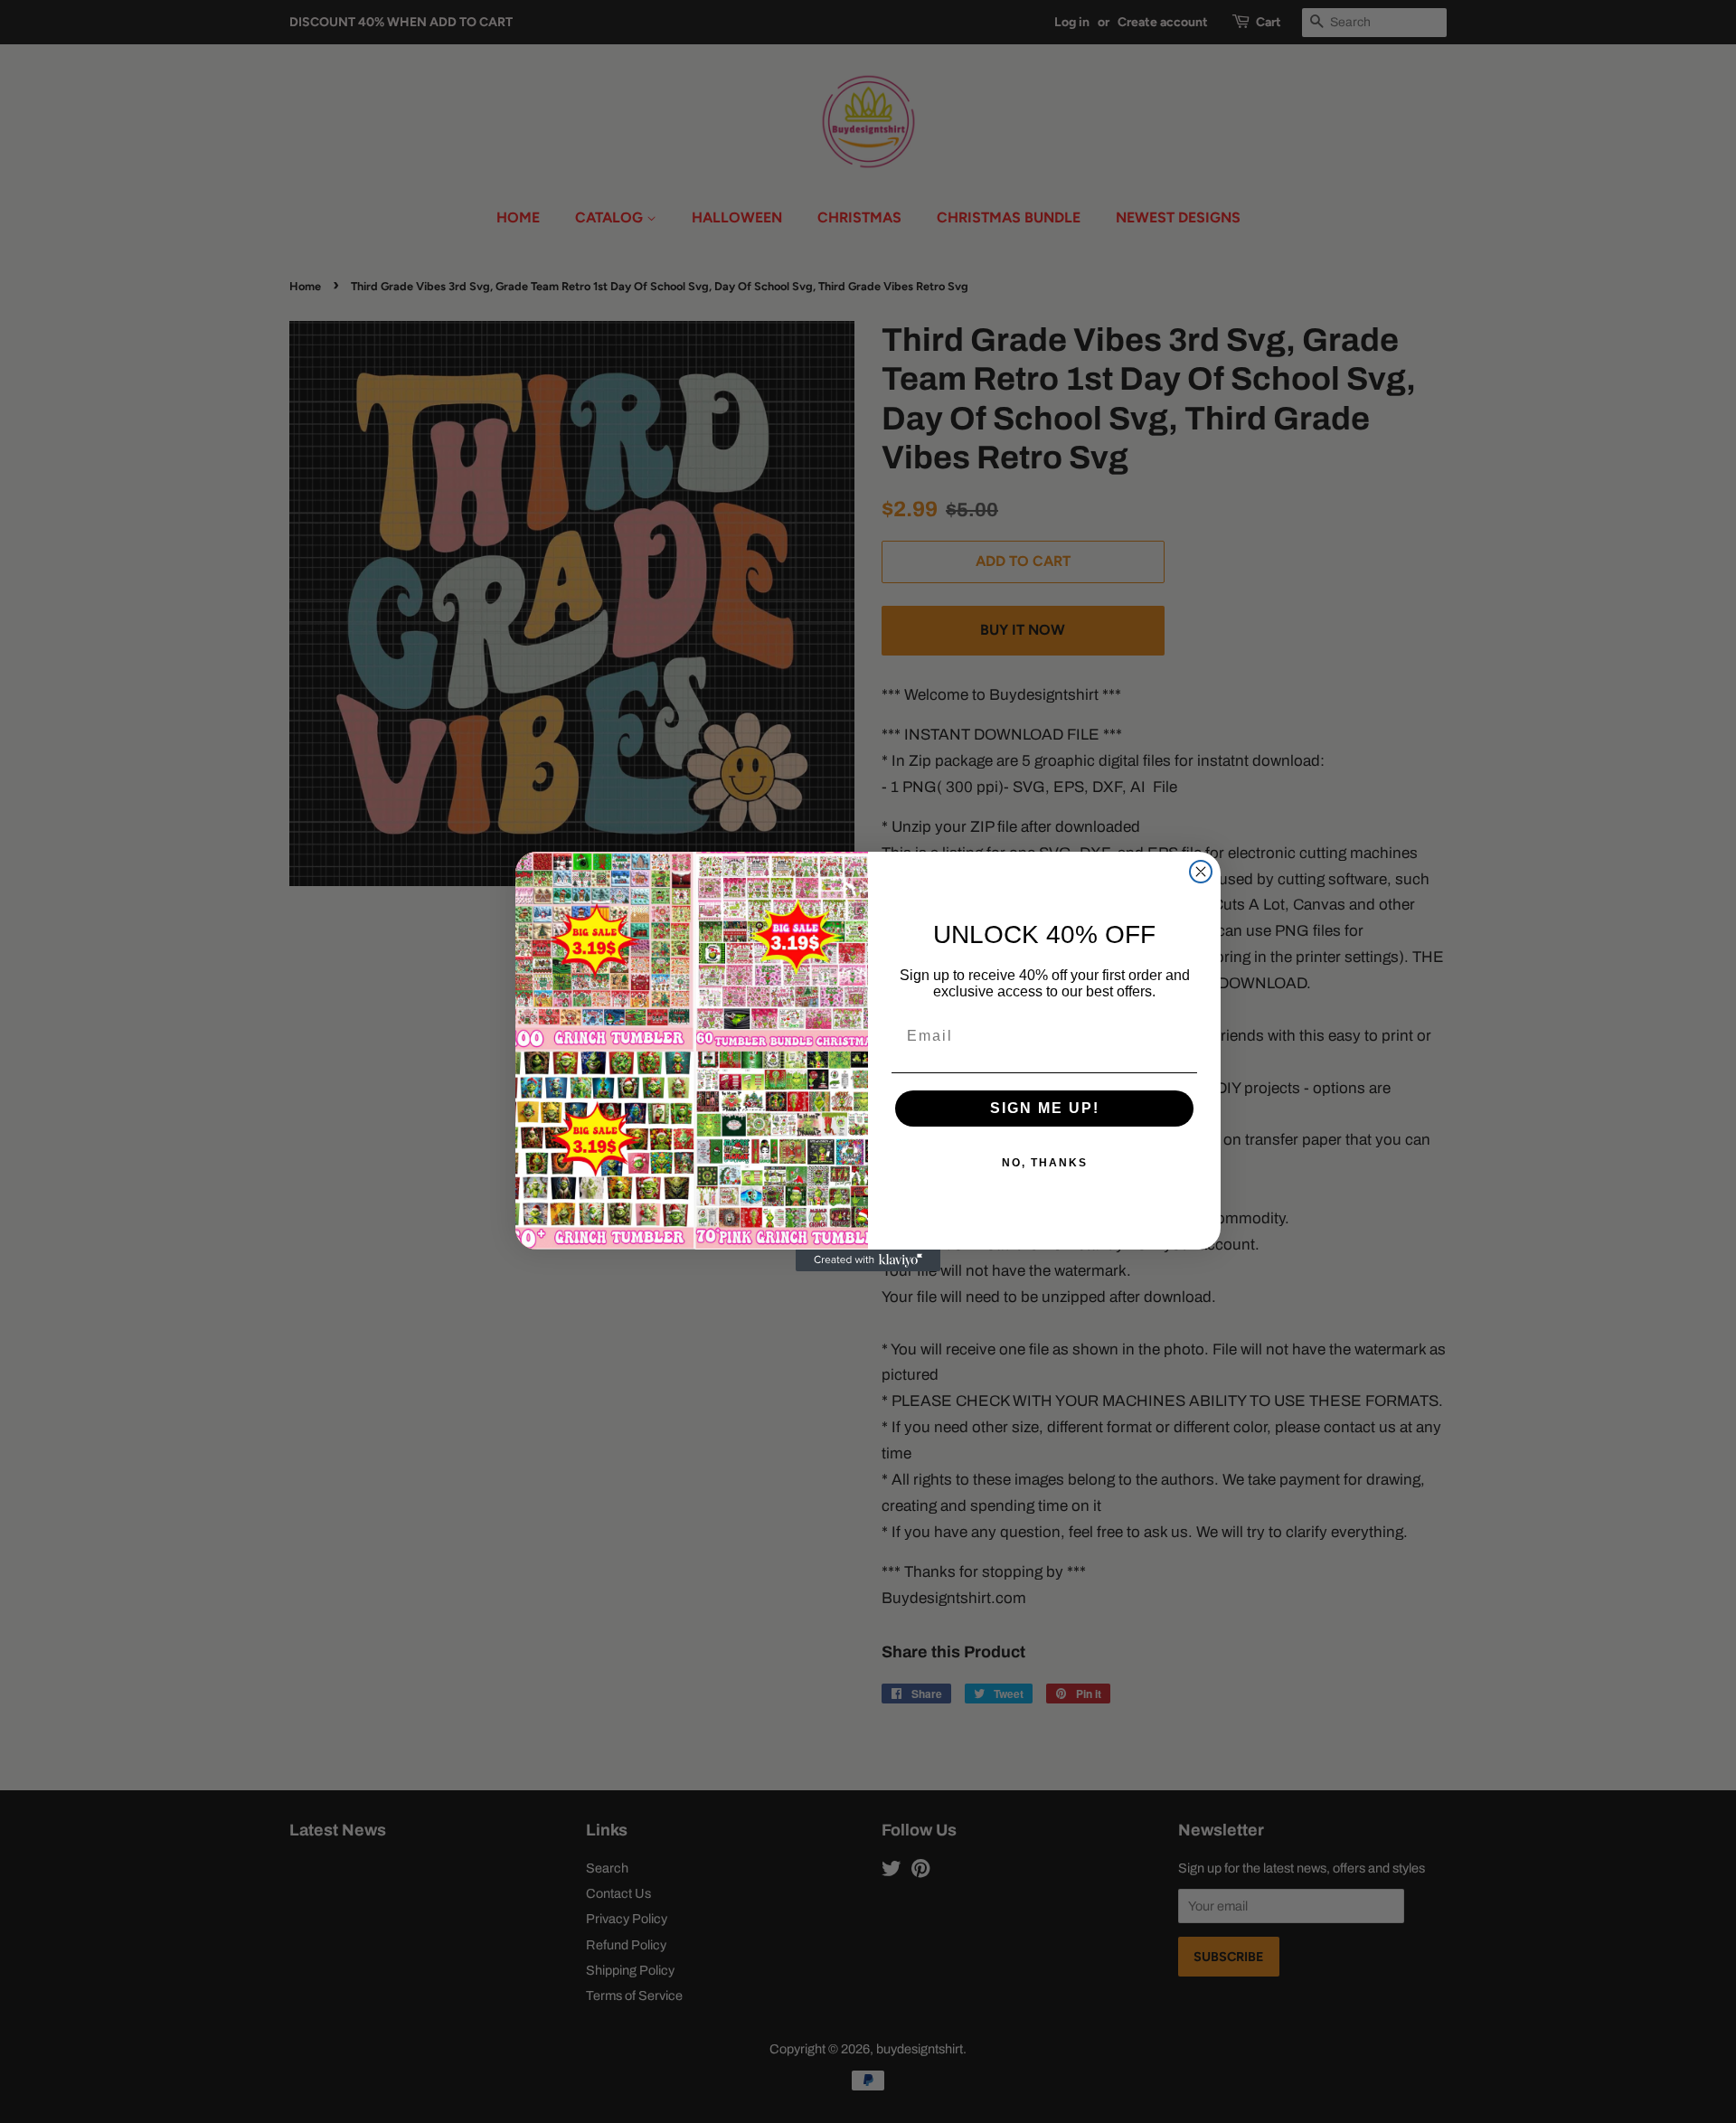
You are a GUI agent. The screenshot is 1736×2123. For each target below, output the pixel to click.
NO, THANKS (1045, 1163)
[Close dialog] (1201, 872)
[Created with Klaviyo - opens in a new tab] (868, 1260)
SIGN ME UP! (1045, 1108)
